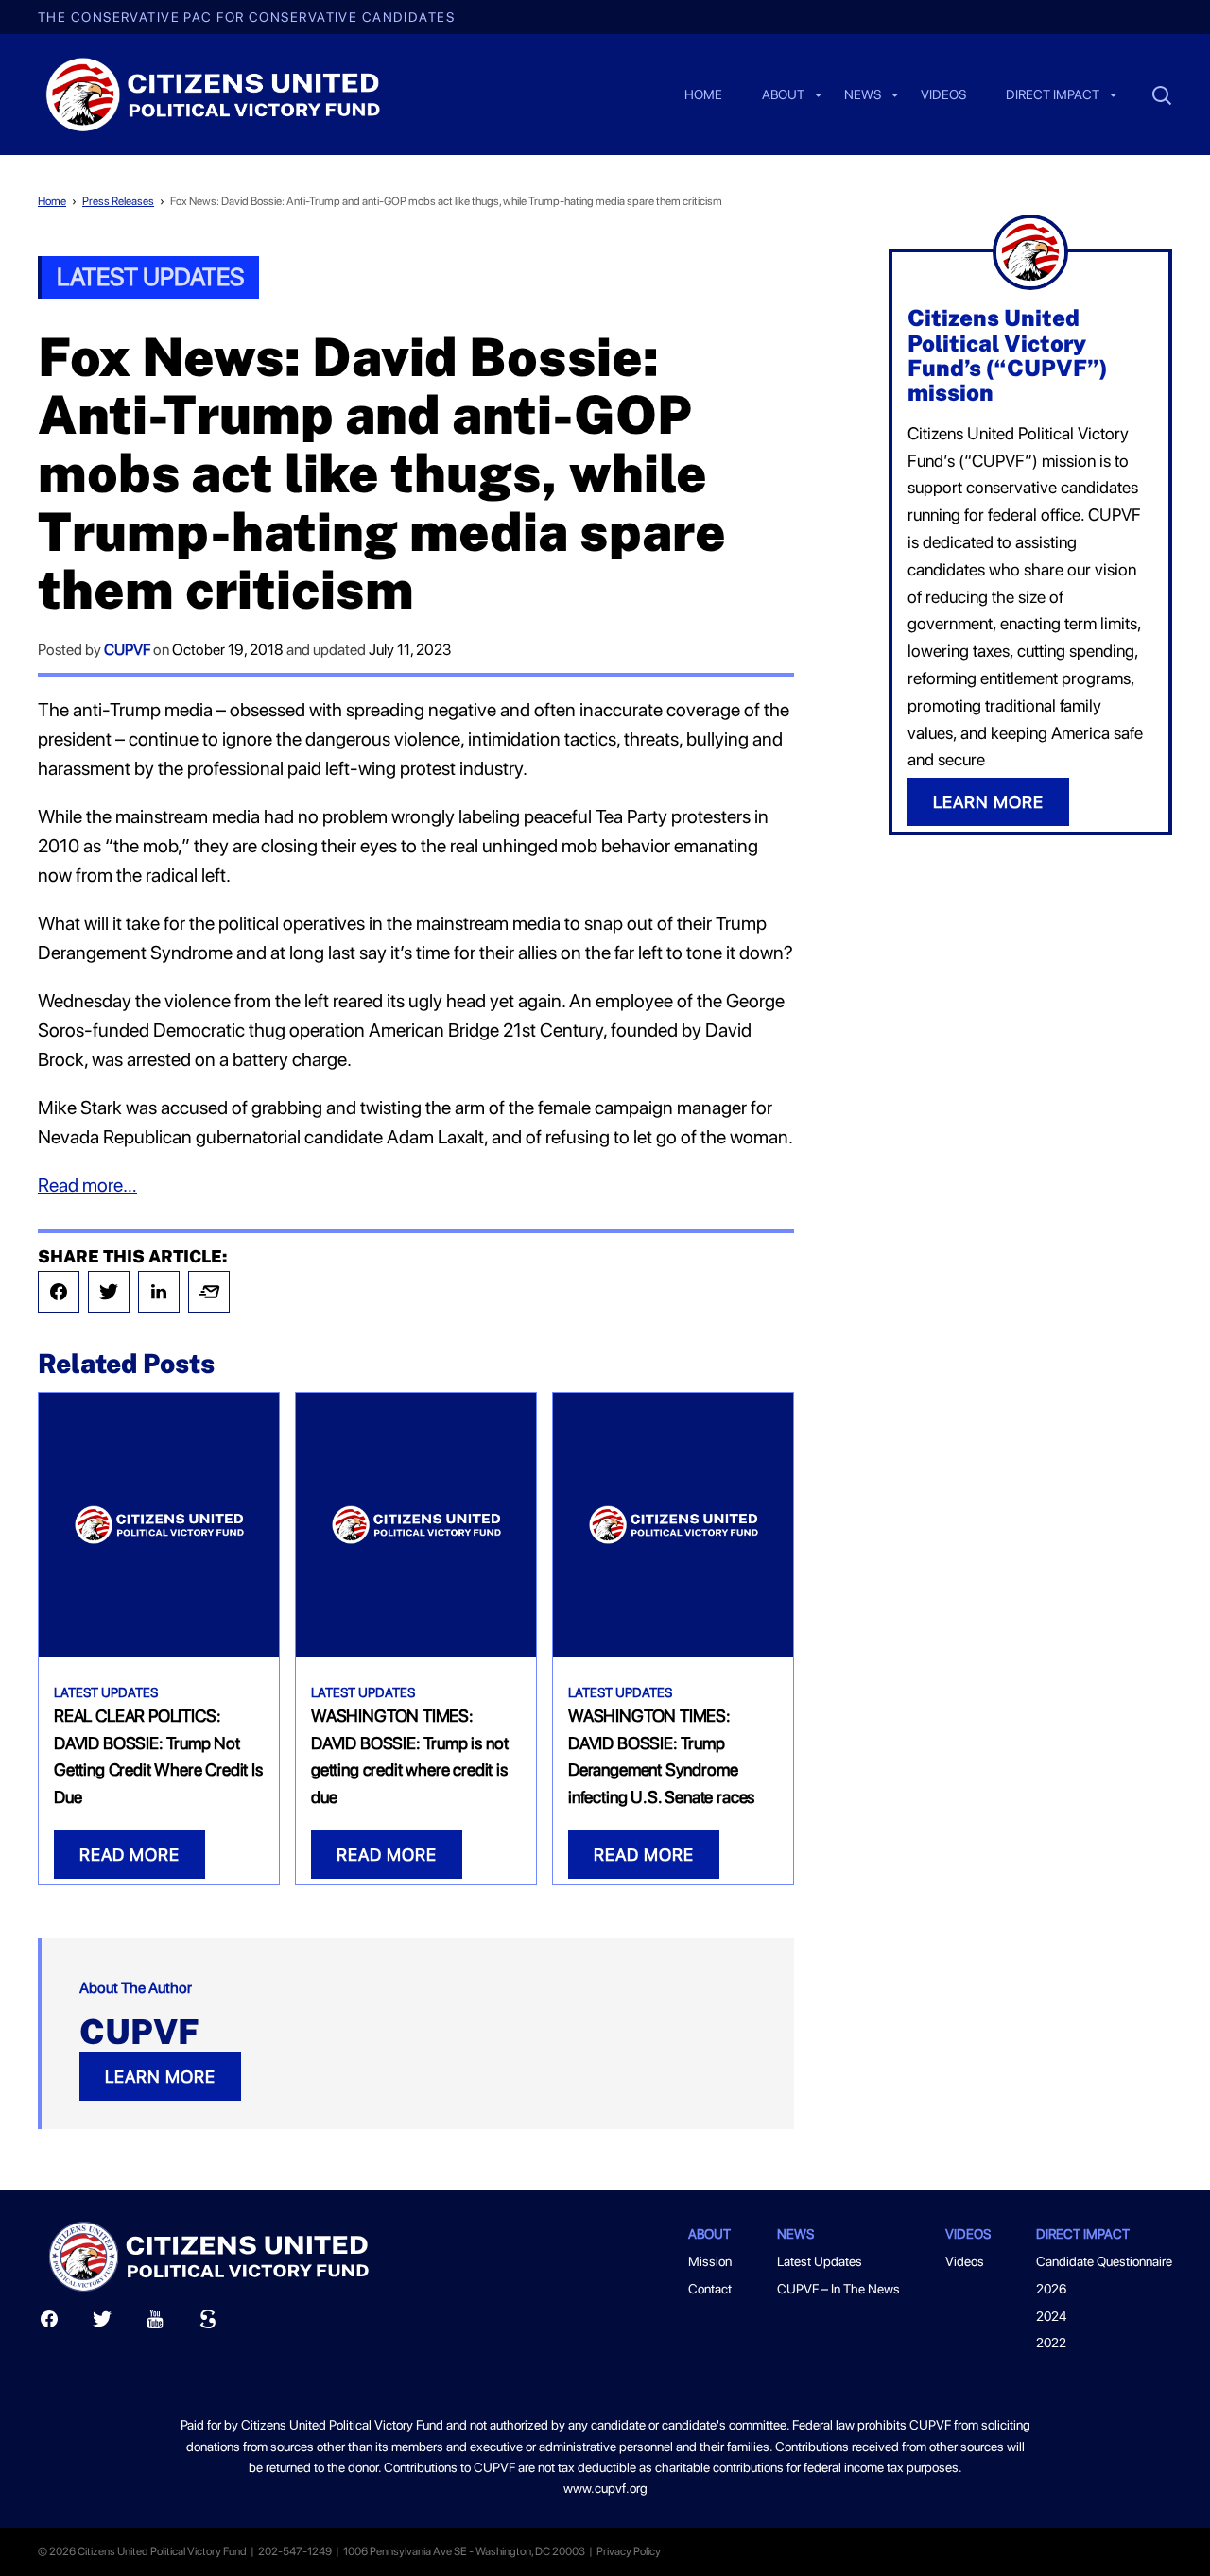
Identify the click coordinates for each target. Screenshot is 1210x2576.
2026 (1051, 2289)
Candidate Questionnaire (1104, 2261)
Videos (943, 95)
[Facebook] (59, 1292)
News (863, 95)
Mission (710, 2261)
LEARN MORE (160, 2077)
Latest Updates (150, 276)
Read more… (87, 1185)
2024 (1051, 2316)
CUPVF (127, 650)
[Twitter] (109, 1292)
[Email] (209, 1292)
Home (703, 95)
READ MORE (130, 1855)
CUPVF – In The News (838, 2289)
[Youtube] (155, 2323)
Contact (710, 2289)
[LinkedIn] (159, 1292)
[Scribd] (208, 2323)
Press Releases (118, 201)
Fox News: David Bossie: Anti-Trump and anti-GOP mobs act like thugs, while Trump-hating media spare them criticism (446, 201)
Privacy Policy (629, 2551)
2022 (1051, 2343)
